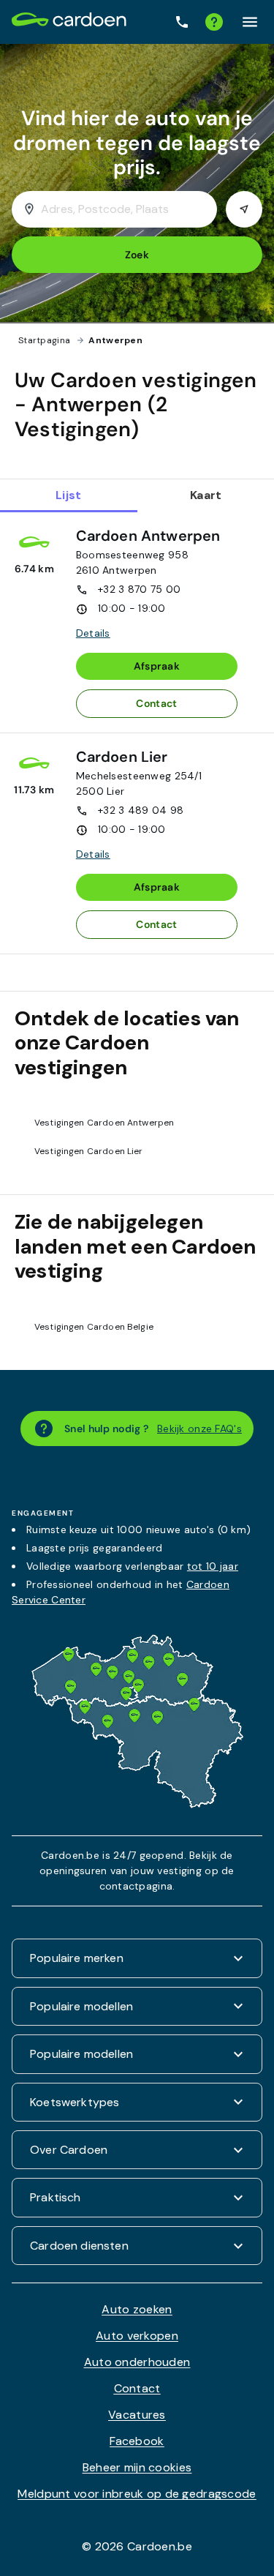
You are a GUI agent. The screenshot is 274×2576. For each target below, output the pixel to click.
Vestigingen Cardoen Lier (89, 1151)
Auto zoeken (137, 2309)
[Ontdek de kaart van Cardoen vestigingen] (137, 1804)
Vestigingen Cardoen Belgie (94, 1327)
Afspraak (157, 666)
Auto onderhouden (137, 2362)
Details (93, 633)
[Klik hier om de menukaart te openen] (250, 22)
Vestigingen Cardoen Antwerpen (104, 1123)
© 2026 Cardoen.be (137, 2546)
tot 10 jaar (213, 1566)
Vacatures (137, 2415)
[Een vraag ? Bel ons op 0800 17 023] (182, 22)
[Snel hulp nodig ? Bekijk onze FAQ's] (214, 22)
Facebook (137, 2441)
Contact (156, 703)
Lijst (68, 495)
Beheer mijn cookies (137, 2467)
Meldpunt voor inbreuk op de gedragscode (137, 2494)
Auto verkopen (137, 2336)
